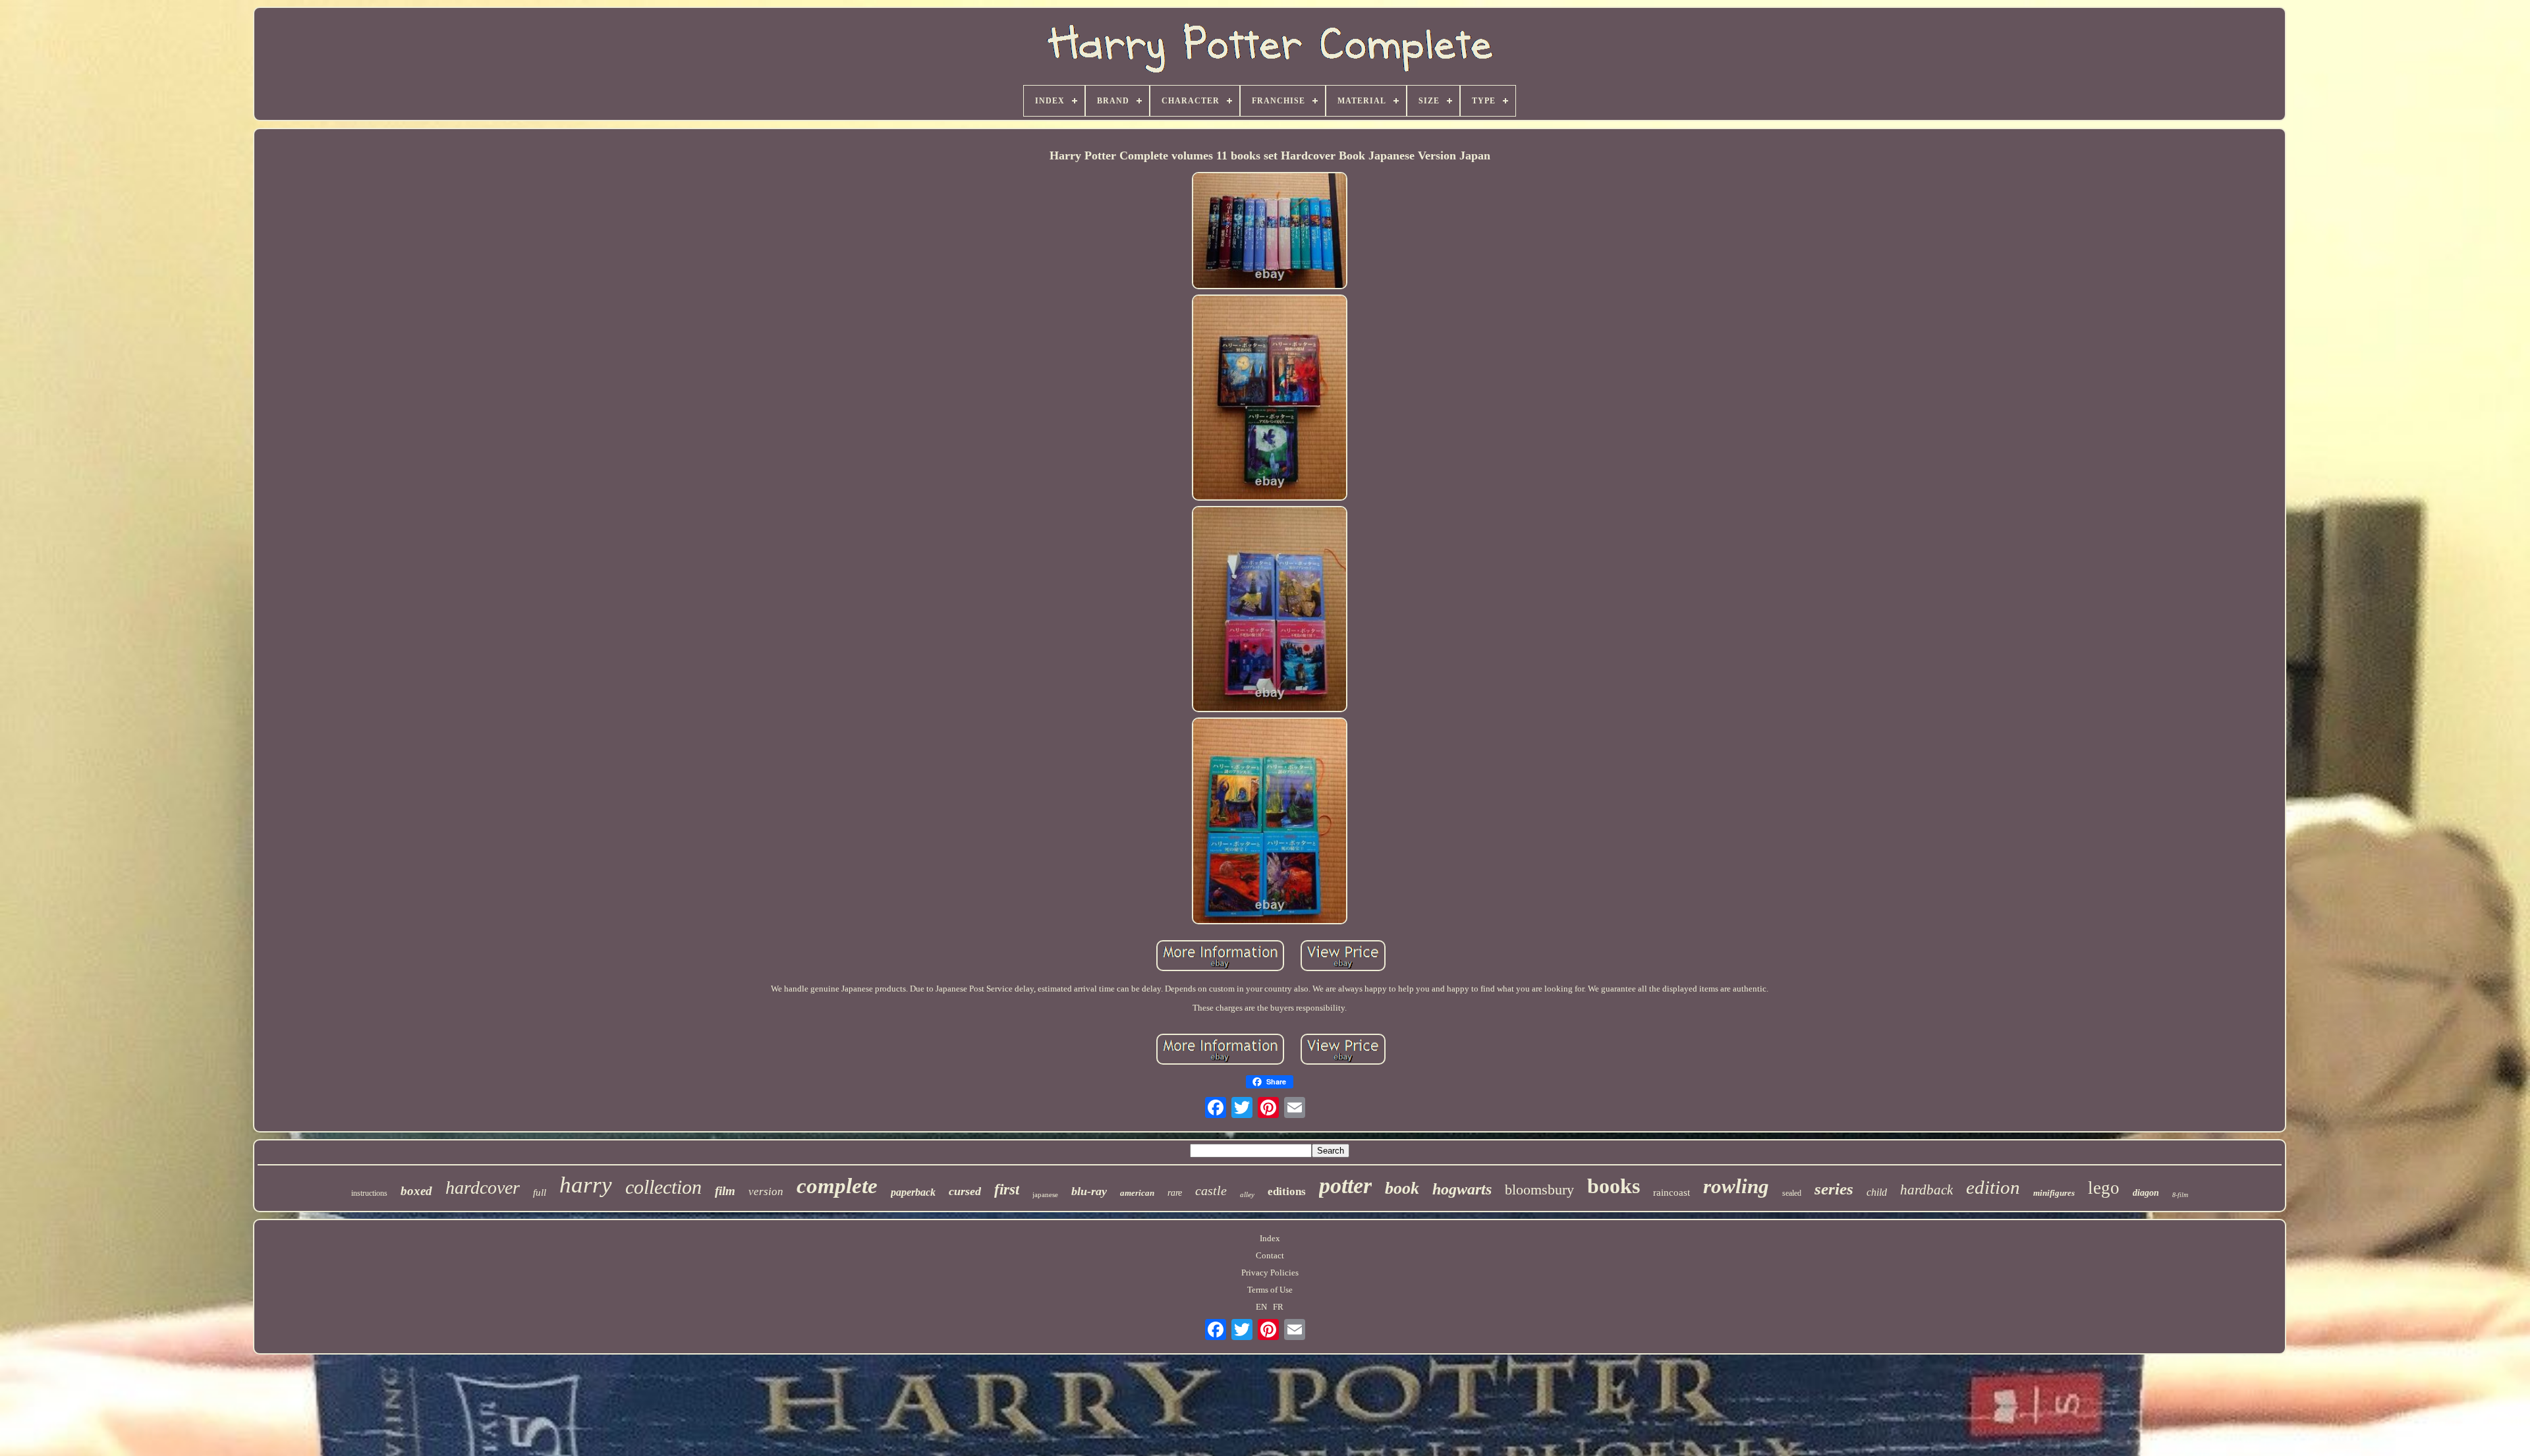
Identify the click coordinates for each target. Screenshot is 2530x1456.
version (766, 1191)
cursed (965, 1191)
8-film (2180, 1195)
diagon (2146, 1193)
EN (1261, 1307)
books (1614, 1186)
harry (586, 1185)
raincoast (1672, 1192)
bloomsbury (1539, 1190)
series (1834, 1189)
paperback (913, 1192)
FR (1278, 1307)
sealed (1792, 1193)
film (725, 1191)
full (540, 1192)
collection (663, 1187)
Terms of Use (1270, 1290)
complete (837, 1186)
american (1137, 1193)
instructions (369, 1193)
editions (1287, 1191)
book (1402, 1188)
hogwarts (1462, 1189)
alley (1247, 1194)
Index (1270, 1238)
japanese (1045, 1194)
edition (1993, 1187)
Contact (1270, 1255)
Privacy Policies (1270, 1273)
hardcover (483, 1188)
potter (1345, 1186)
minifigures (2054, 1193)
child (1877, 1192)
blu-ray (1089, 1191)
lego (2104, 1188)
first (1007, 1190)
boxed (416, 1191)
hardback (1926, 1190)
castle (1211, 1190)
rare (1175, 1193)
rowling (1736, 1186)
